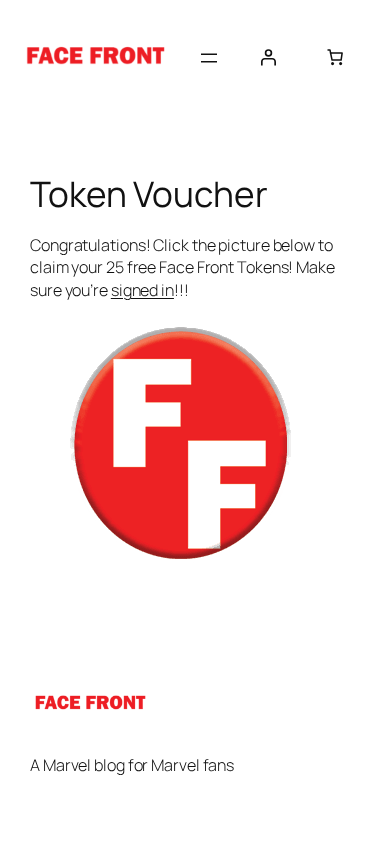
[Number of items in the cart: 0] (335, 57)
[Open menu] (209, 58)
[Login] (268, 57)
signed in (142, 290)
